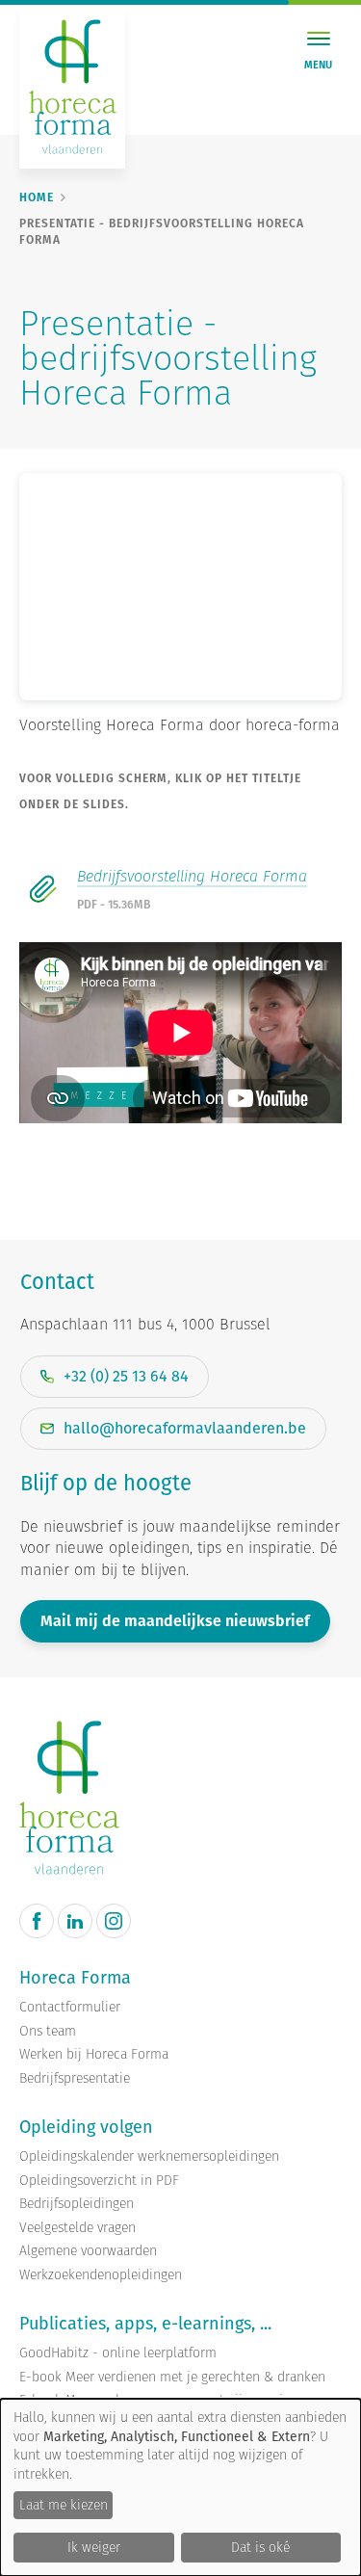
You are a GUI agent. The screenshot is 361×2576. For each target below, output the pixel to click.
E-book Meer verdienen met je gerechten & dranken (172, 2377)
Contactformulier (70, 2007)
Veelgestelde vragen (77, 2228)
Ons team (48, 2031)
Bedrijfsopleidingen (77, 2204)
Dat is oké (260, 2547)
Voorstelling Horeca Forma (112, 725)
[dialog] (180, 2487)
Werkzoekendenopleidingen (101, 2275)
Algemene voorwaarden (88, 2251)
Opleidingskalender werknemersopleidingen (149, 2156)
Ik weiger (94, 2547)
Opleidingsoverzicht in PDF (99, 2181)
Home (37, 197)
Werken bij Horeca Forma (94, 2054)
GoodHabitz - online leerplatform (118, 2353)
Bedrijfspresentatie (75, 2078)
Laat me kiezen (64, 2505)
